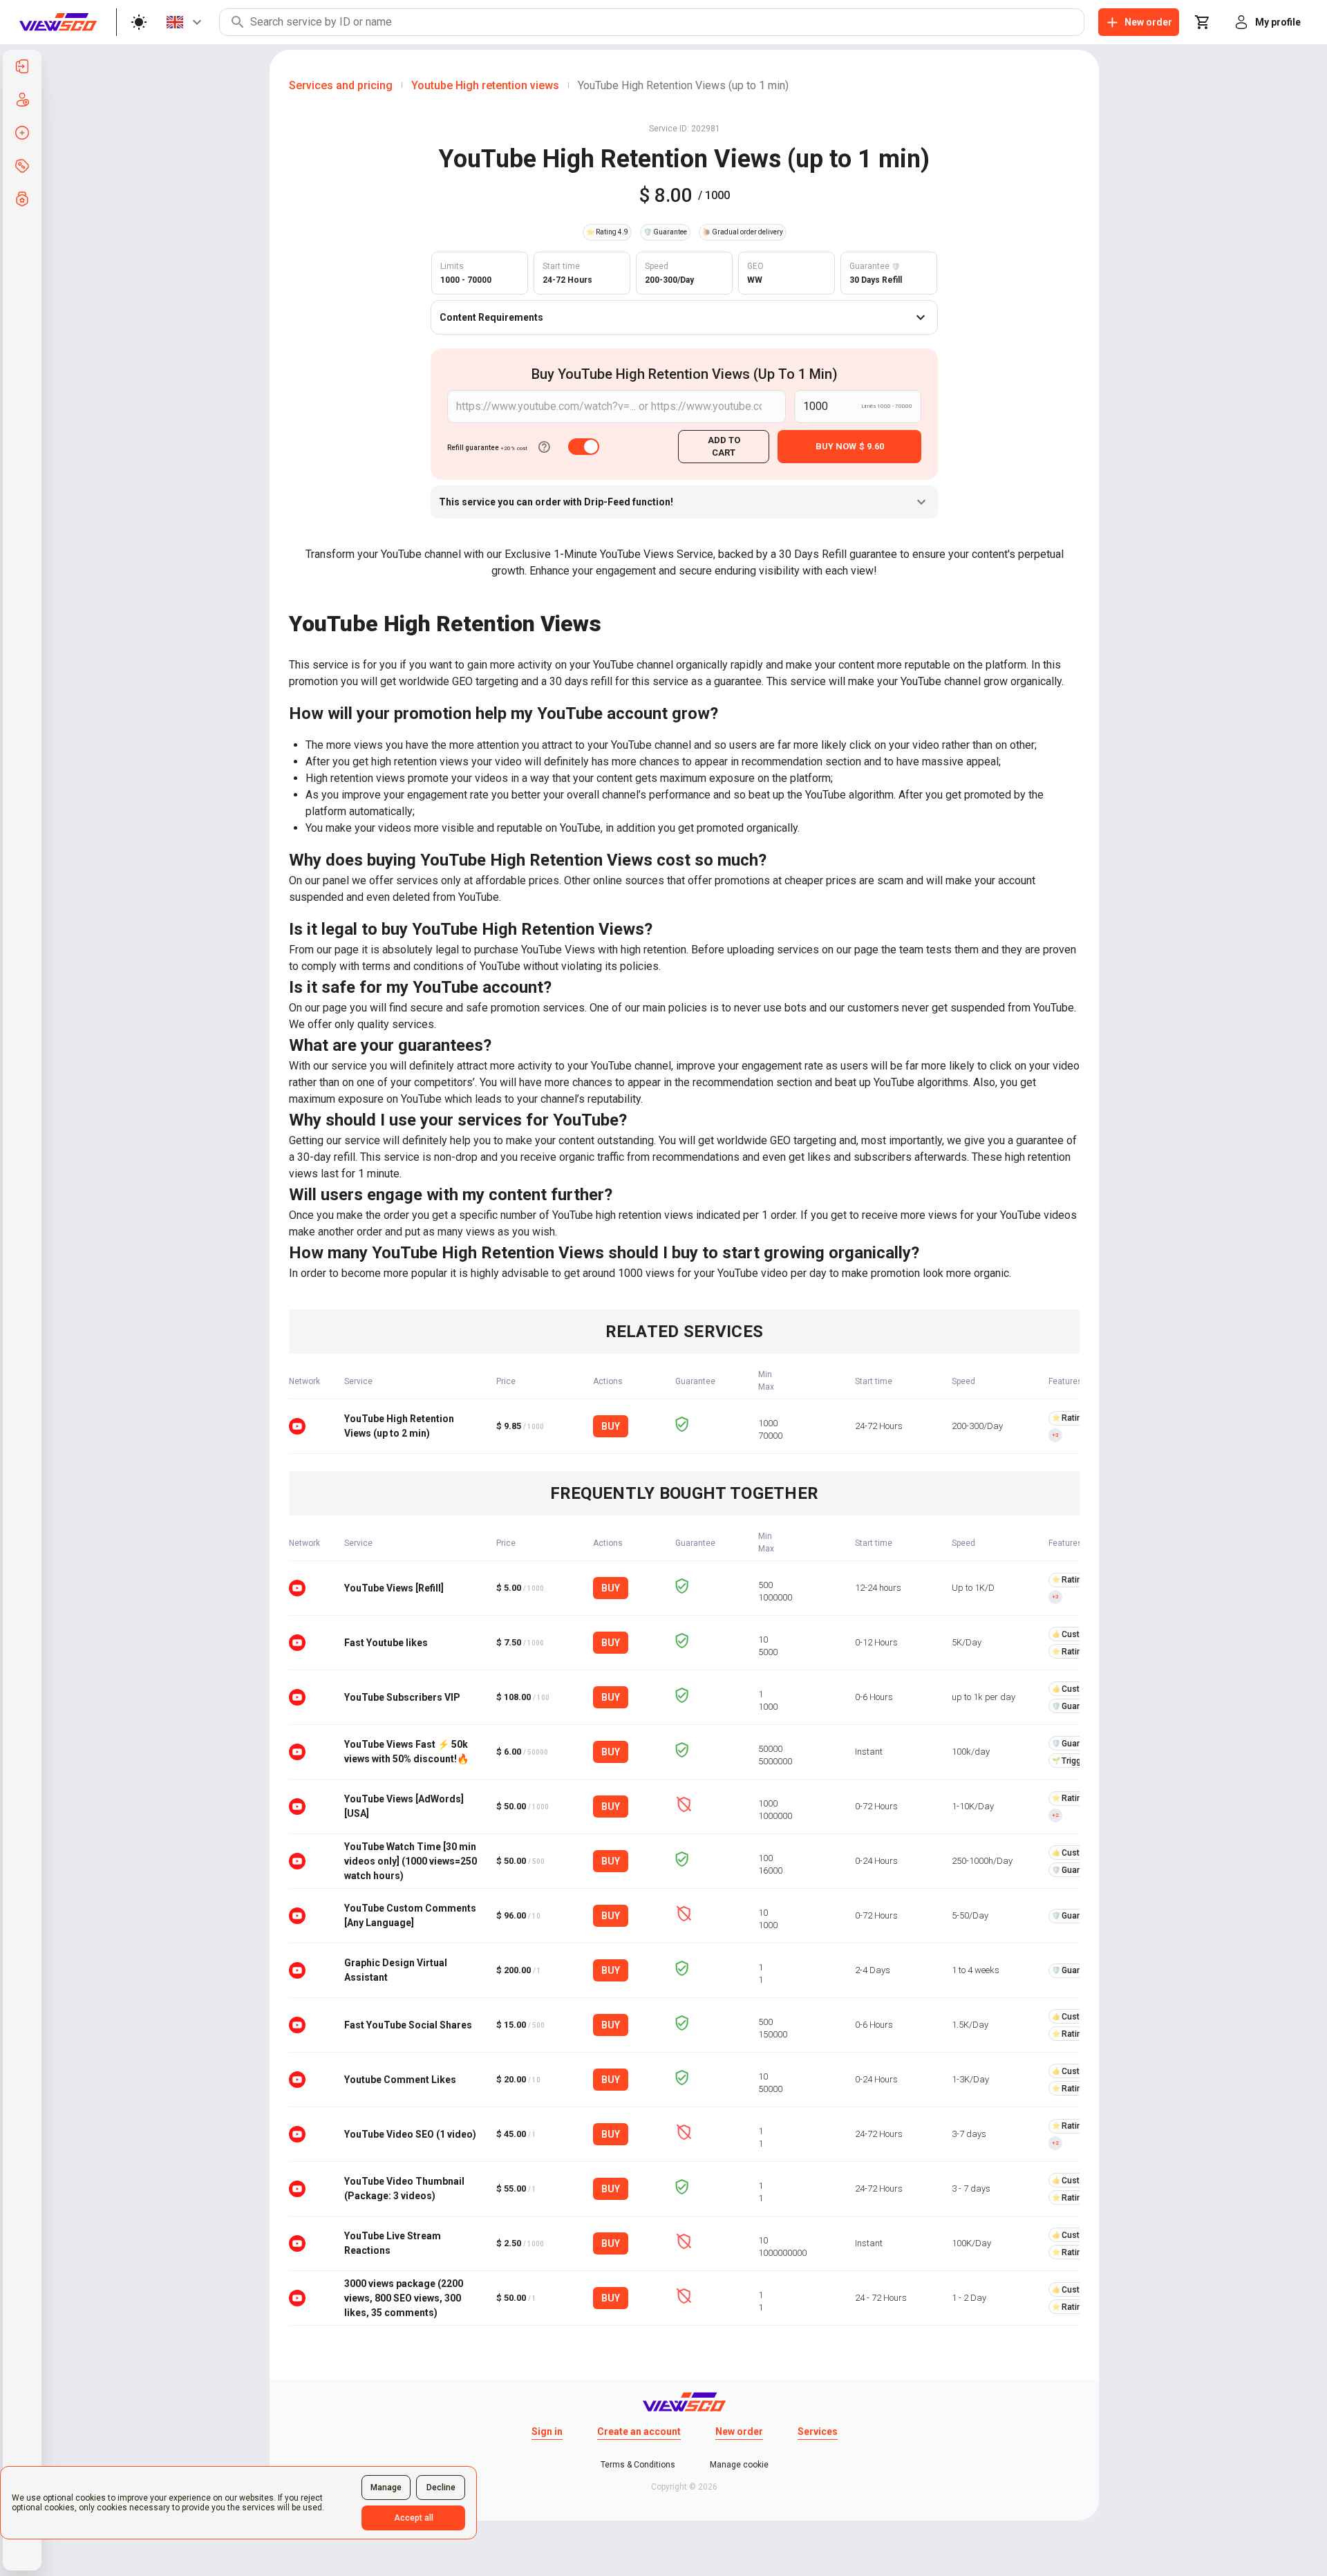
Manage (386, 2488)
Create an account (639, 2432)
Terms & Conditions (638, 2465)
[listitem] (22, 66)
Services (818, 2432)
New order (739, 2432)
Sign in (547, 2432)
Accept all (414, 2518)
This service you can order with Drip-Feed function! (556, 502)
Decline (441, 2488)
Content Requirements (491, 317)
